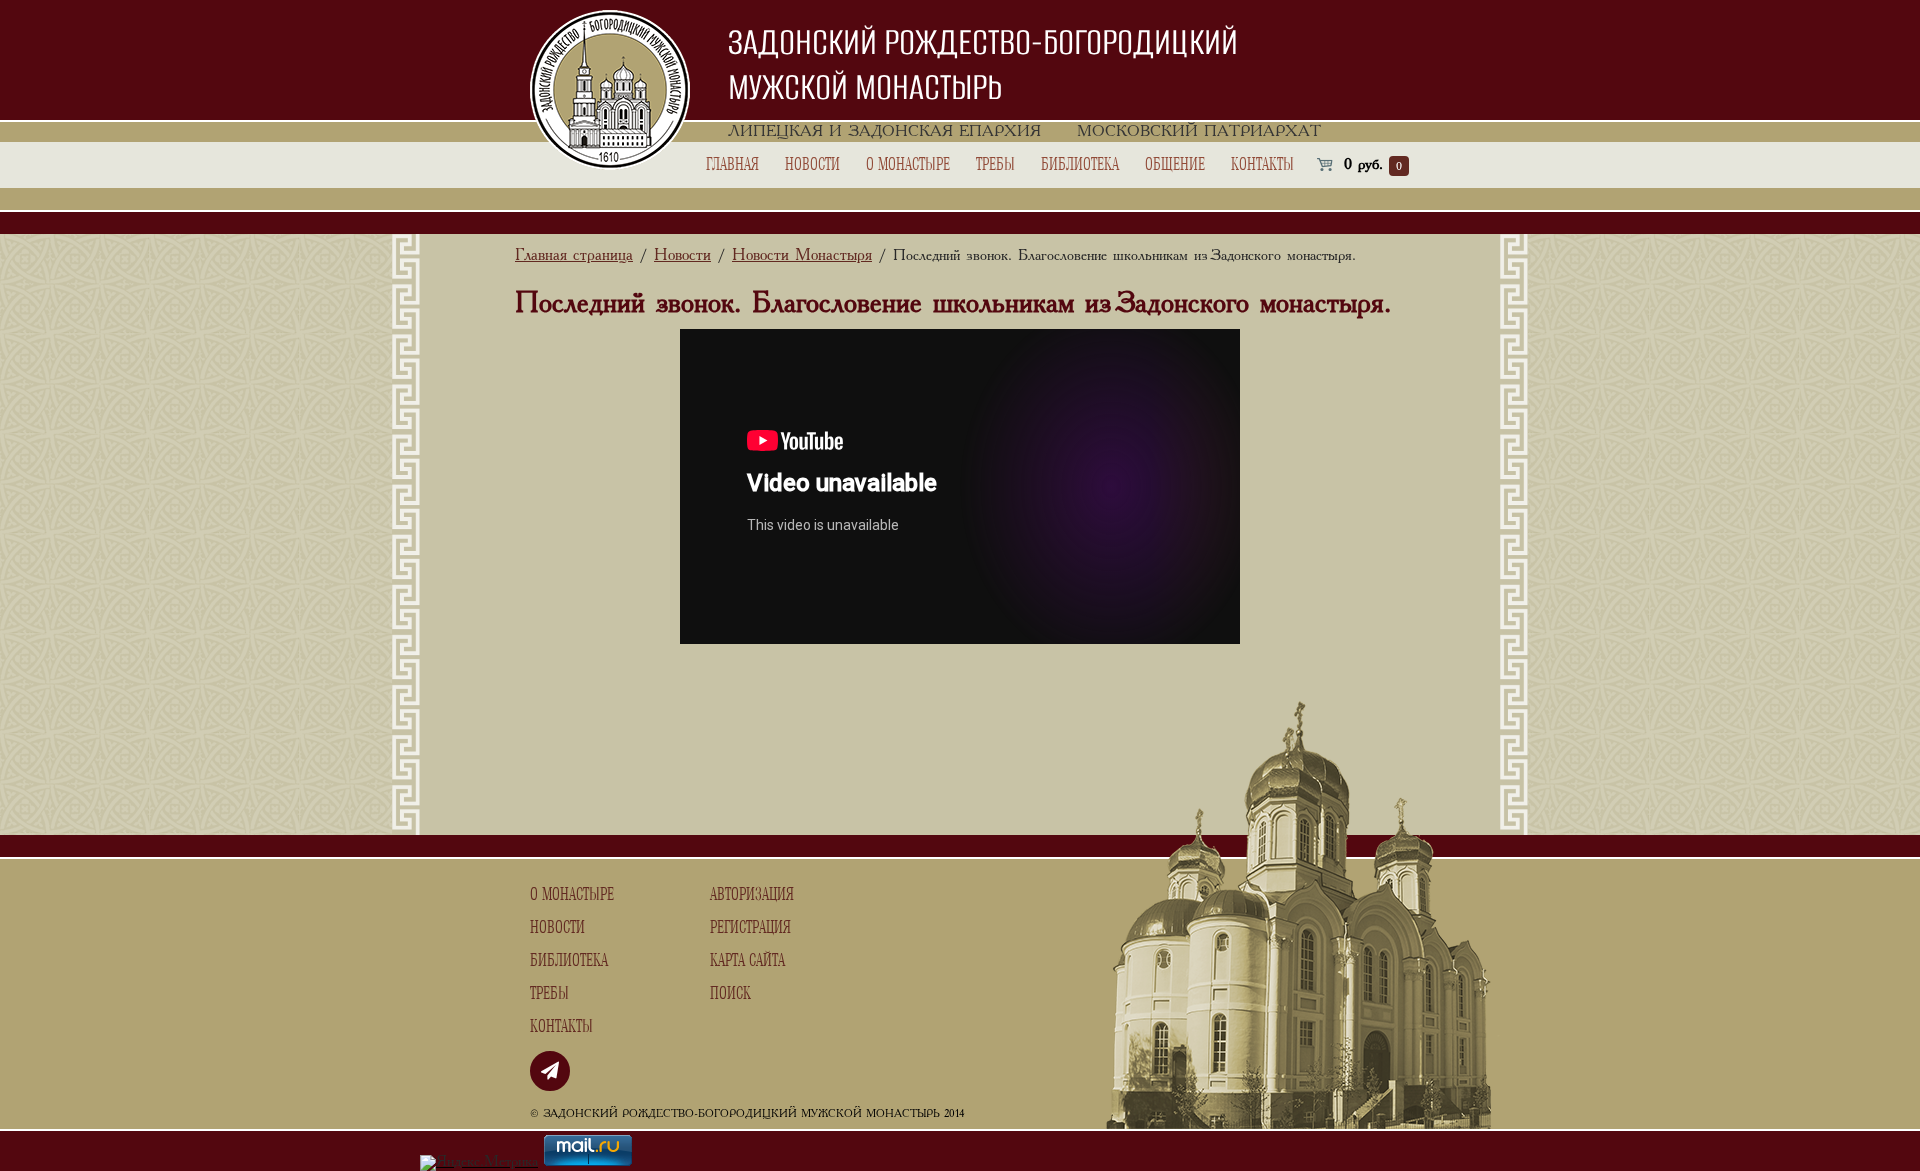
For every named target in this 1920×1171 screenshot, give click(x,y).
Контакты (1262, 165)
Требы (995, 165)
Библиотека (1080, 165)
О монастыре (908, 165)
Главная (732, 165)
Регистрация (750, 928)
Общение (1175, 165)
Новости (812, 165)
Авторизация (752, 895)
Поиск (730, 994)
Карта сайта (747, 961)
